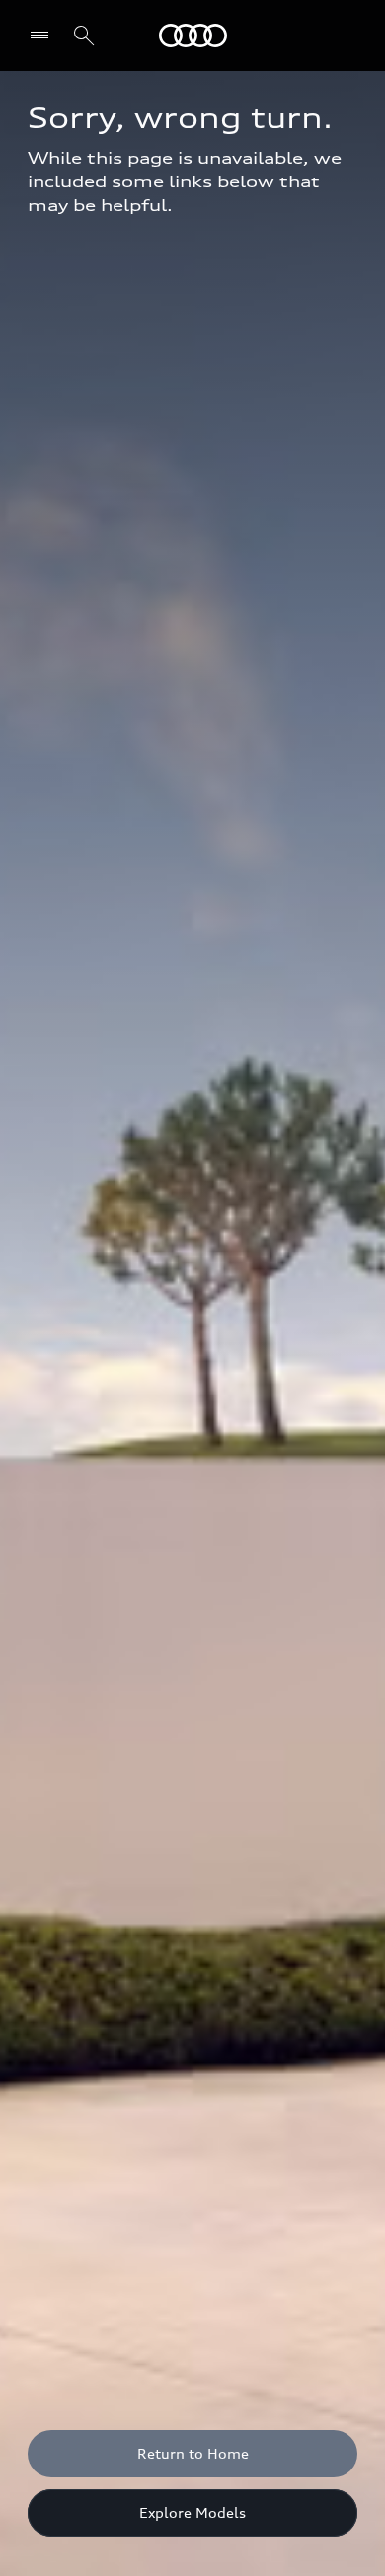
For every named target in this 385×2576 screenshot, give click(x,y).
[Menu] (44, 36)
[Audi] (193, 36)
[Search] (84, 36)
